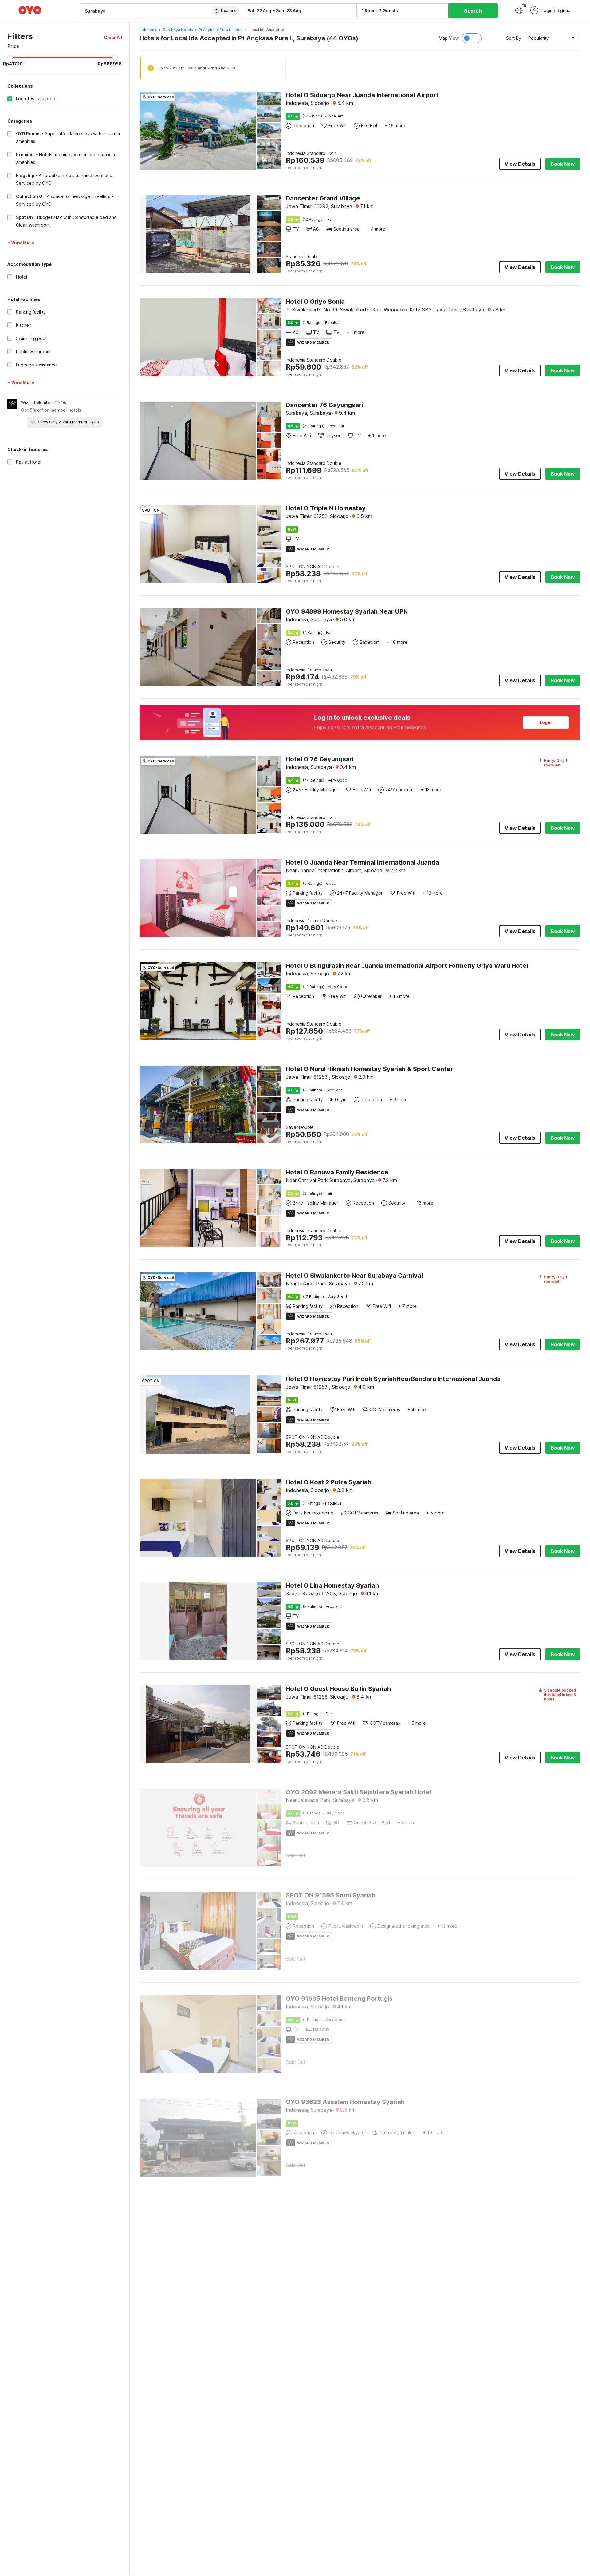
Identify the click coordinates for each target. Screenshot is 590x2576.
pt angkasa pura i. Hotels (221, 30)
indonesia (148, 30)
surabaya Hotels (178, 30)
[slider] (10, 57)
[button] (113, 37)
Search (473, 11)
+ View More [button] (21, 242)
